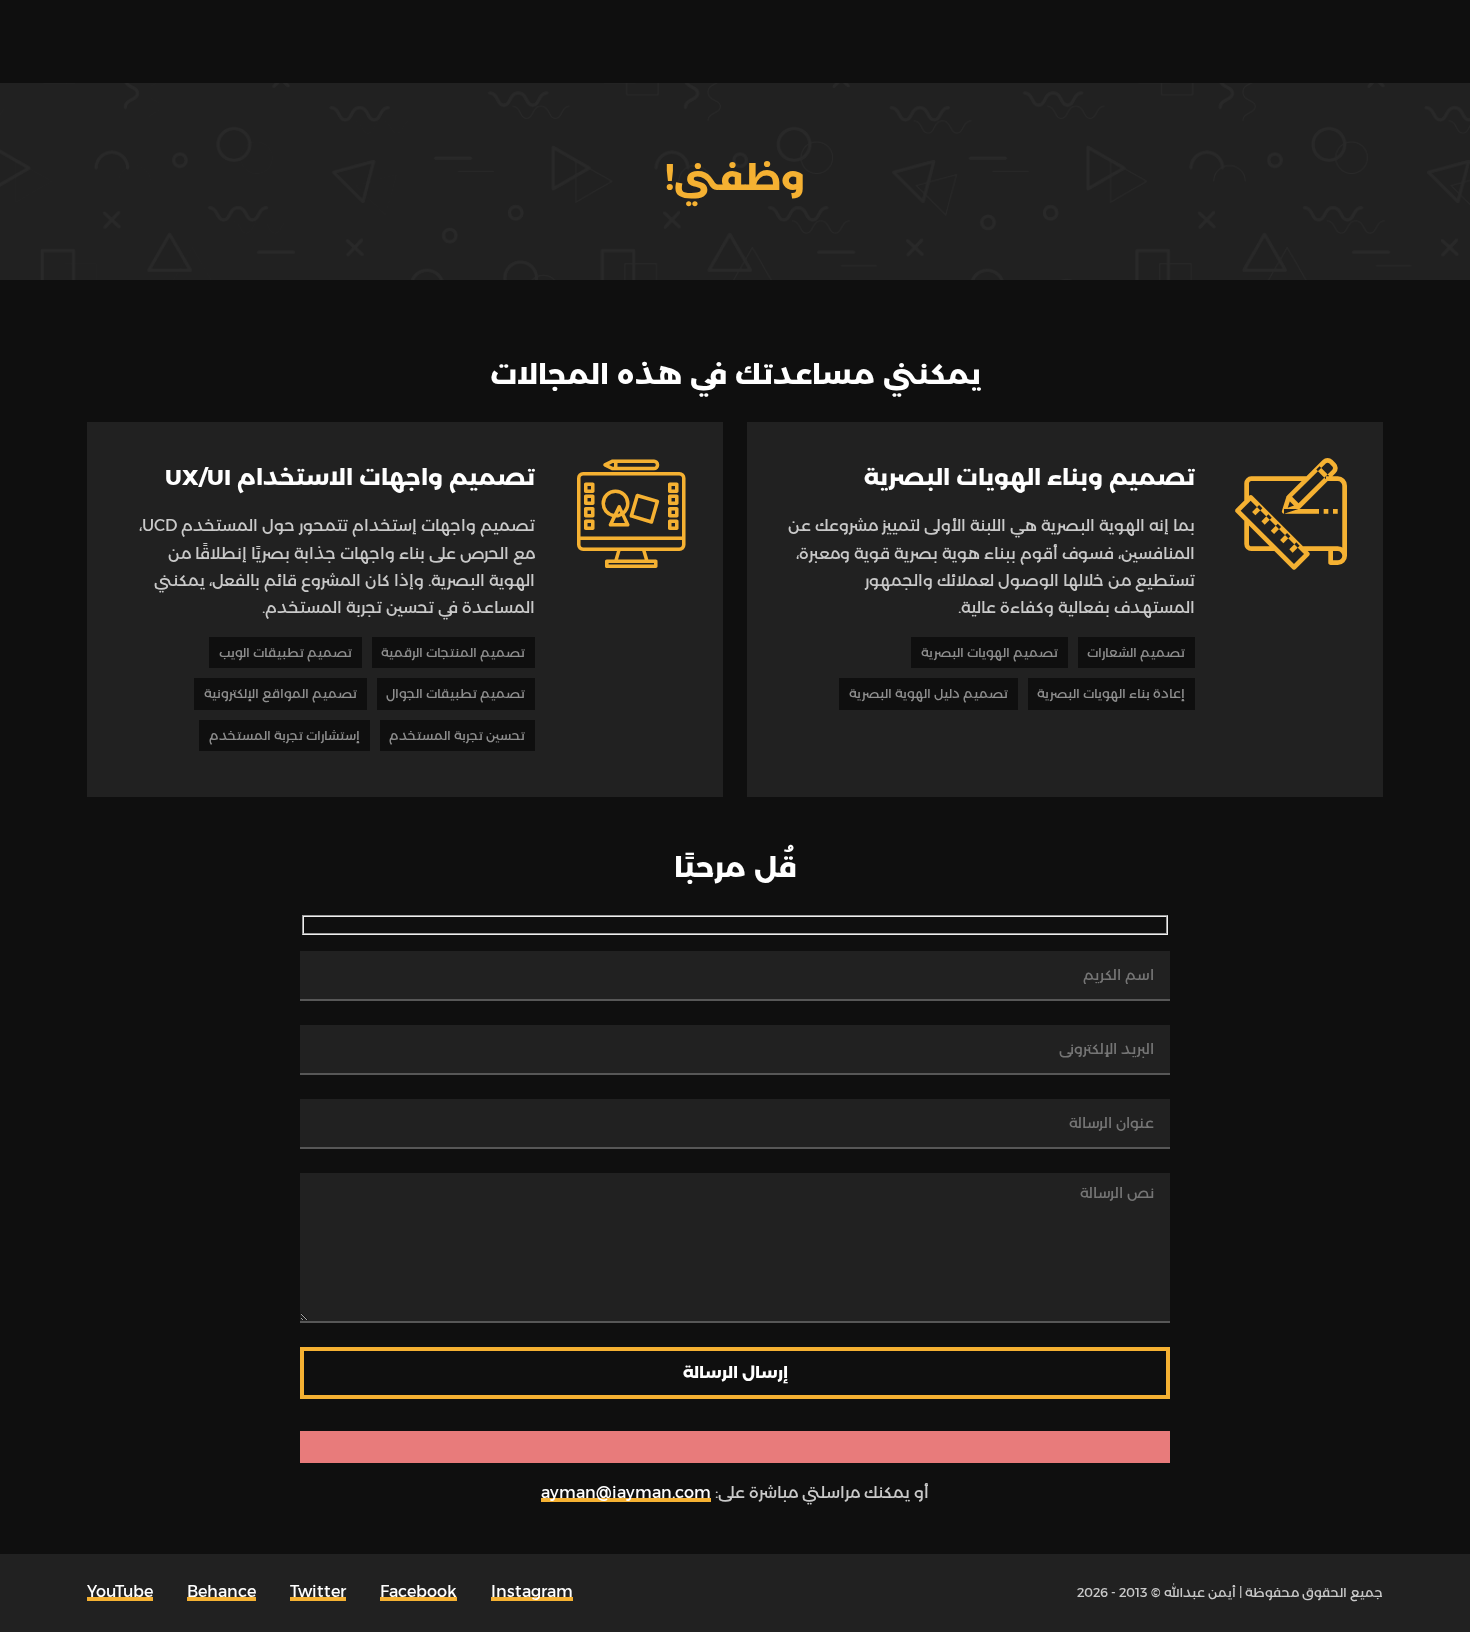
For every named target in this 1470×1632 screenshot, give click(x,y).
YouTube (120, 1591)
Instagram (532, 1591)
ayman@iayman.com (626, 1492)
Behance (221, 1591)
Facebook (418, 1591)
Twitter (318, 1591)
